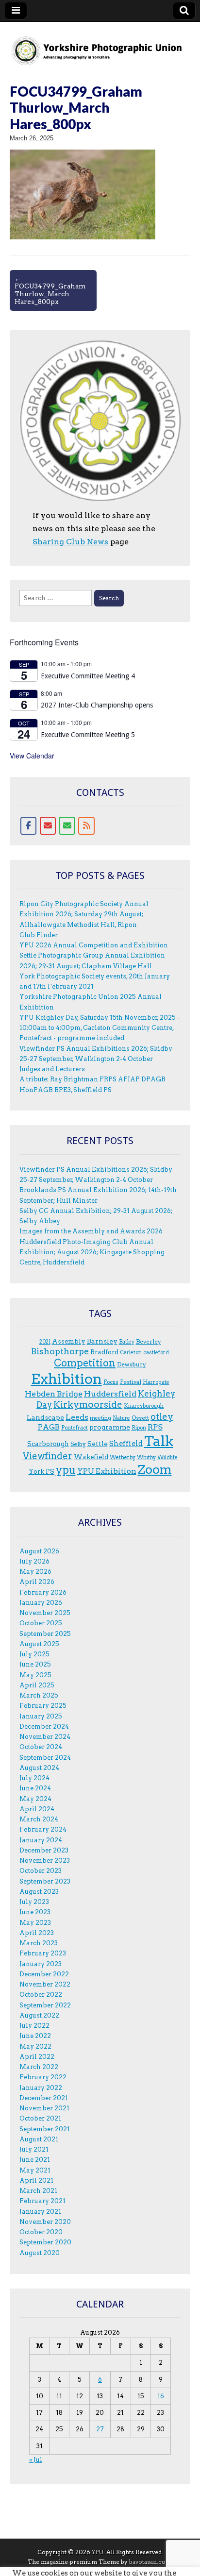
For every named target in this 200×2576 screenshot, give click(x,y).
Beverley (149, 1341)
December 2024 (44, 1726)
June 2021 (35, 2160)
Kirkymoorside (88, 1405)
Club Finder (39, 935)
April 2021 (36, 2180)
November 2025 (45, 1613)
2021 (45, 1342)
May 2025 (35, 1675)
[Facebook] (29, 826)
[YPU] (100, 45)
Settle (98, 1444)
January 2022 (41, 2088)
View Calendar (32, 756)
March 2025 (39, 1695)
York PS (42, 1471)
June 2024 (35, 1788)
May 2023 (35, 1923)
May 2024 (35, 1799)
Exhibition (67, 1379)
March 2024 (39, 1819)
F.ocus (111, 1382)
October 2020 (41, 2232)
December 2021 (44, 2098)
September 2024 (45, 1758)
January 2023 (41, 1964)
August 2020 (40, 2253)
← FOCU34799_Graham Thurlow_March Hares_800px (50, 290)
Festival (131, 1382)
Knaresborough (144, 1406)
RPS (155, 1427)
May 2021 (35, 2170)
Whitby (146, 1457)
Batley (127, 1342)
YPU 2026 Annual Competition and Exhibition (94, 945)
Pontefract (75, 1428)
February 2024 (43, 1829)
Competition (85, 1363)
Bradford (104, 1352)
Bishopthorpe (60, 1351)
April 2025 (37, 1685)
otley (162, 1417)
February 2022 (43, 2077)
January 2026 (41, 1603)
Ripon (139, 1428)
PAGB (49, 1427)
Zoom (155, 1469)
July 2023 (34, 1902)
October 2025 (41, 1623)
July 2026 (34, 1561)
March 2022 (39, 2067)
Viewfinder (48, 1456)
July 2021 (34, 2149)
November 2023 (45, 1860)
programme (110, 1427)
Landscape (45, 1417)
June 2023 (35, 1912)
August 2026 (39, 1551)
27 (100, 2429)
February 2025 (43, 1706)
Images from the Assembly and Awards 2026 (91, 1231)
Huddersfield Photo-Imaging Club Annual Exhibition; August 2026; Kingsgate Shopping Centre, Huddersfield (92, 1252)
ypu (66, 1470)
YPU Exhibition (107, 1471)
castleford (156, 1353)
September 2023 (45, 1881)
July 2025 (34, 1654)
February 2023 (43, 1953)
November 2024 (45, 1737)
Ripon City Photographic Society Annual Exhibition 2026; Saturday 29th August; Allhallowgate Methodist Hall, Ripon (84, 914)
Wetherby (123, 1457)
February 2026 (43, 1592)
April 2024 (37, 1809)
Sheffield (126, 1444)
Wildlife (167, 1457)
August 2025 (39, 1644)
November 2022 (45, 1984)
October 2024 (41, 1747)
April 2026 (37, 1582)
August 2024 (39, 1768)
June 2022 (35, 2036)
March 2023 (39, 1943)
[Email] (48, 826)
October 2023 (41, 1871)
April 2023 (37, 1933)
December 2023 (44, 1850)
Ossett (140, 1418)
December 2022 (44, 1974)
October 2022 (41, 1995)
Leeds (77, 1417)
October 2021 (40, 2118)
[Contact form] (67, 826)
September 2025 (45, 1634)
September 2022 (45, 2005)
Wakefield (91, 1457)
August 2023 (39, 1892)
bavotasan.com (150, 2562)
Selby (78, 1444)
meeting (100, 1418)
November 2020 (45, 2222)
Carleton (131, 1353)
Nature (121, 1418)
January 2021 (40, 2212)
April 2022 (37, 2057)
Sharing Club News (70, 542)
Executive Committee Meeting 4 (88, 676)
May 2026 (35, 1572)
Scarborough (48, 1444)
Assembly (69, 1341)
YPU (98, 2552)
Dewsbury (132, 1364)
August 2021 (39, 2139)
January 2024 (41, 1840)
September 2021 (45, 2129)
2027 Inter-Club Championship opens (97, 705)
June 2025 (35, 1664)
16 (161, 2396)
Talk (159, 1441)
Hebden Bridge (54, 1394)
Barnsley (102, 1341)
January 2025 (41, 1716)
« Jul (36, 2460)
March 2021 (38, 2191)
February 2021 (42, 2201)
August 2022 (39, 2015)
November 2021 (44, 2108)
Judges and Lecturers (52, 1069)
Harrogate (156, 1382)
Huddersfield (110, 1394)
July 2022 (34, 2026)
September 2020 (45, 2242)
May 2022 (35, 2046)
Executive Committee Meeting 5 (88, 735)
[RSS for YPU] (86, 826)
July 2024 (34, 1778)
